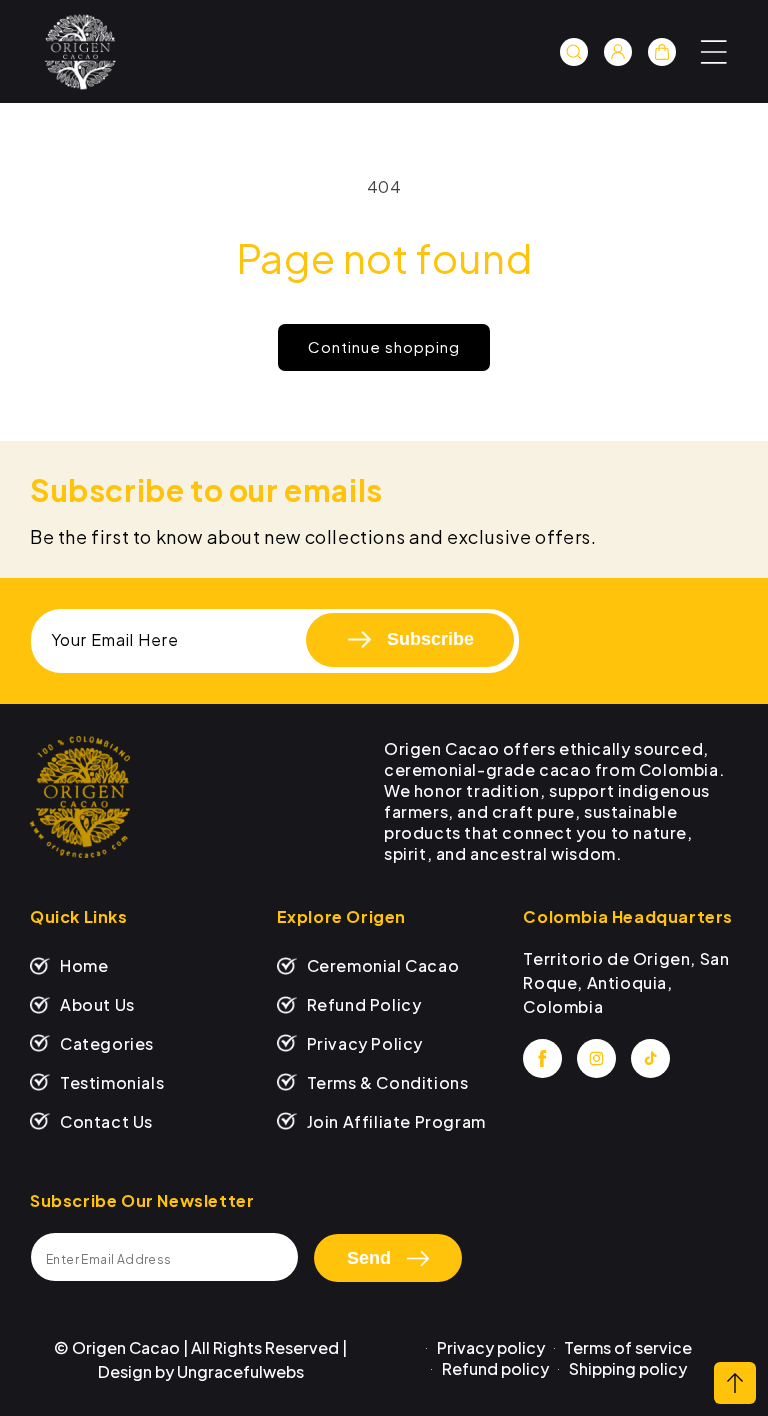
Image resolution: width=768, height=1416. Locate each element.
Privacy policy (491, 1347)
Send (369, 1258)
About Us (97, 1004)
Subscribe (430, 639)
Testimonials (112, 1082)
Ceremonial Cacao (383, 965)
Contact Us (106, 1121)
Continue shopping (384, 346)
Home (84, 965)
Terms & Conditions (388, 1082)
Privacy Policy (365, 1043)
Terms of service (628, 1347)
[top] (735, 1383)
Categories (107, 1043)
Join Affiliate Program (396, 1121)
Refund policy (495, 1368)
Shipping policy (628, 1368)
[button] (714, 52)
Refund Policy (364, 1004)
